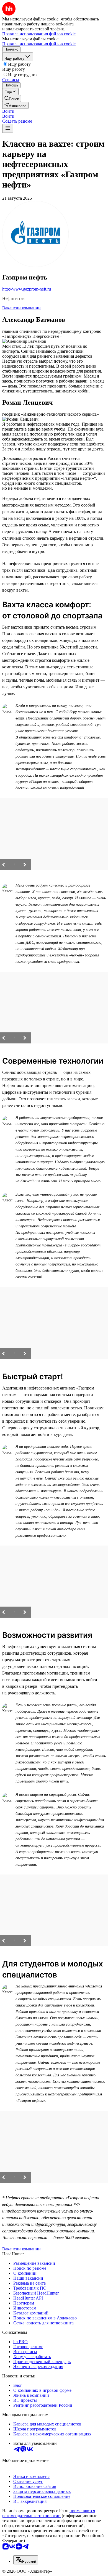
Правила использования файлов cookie (39, 44)
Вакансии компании (21, 308)
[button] (8, 111)
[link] (12, 98)
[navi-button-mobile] (8, 128)
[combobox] (26, 2560)
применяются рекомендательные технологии (49, 2513)
